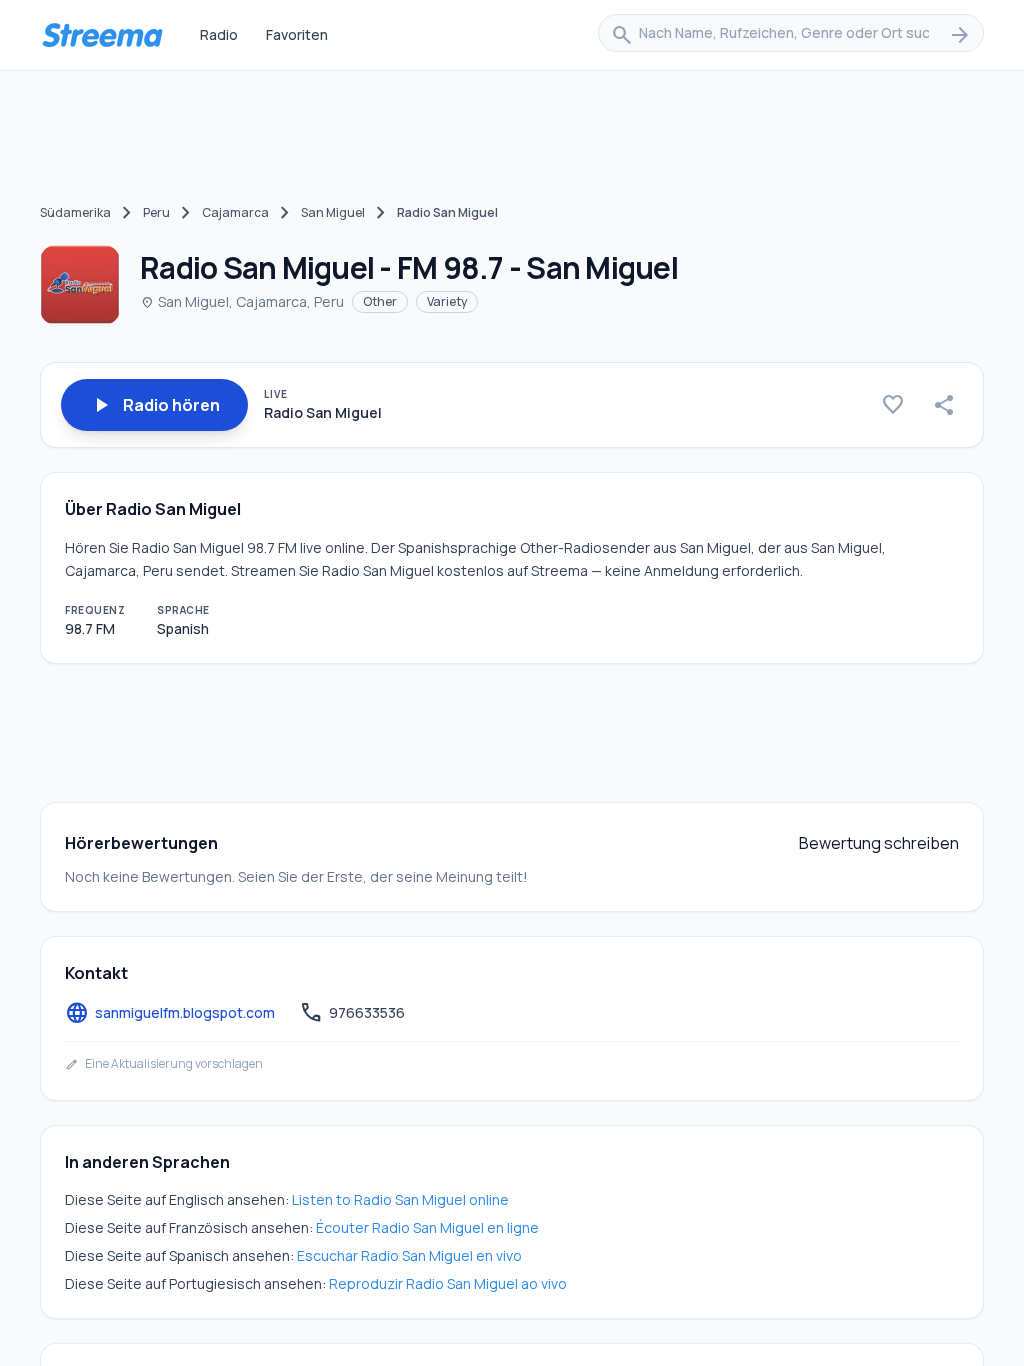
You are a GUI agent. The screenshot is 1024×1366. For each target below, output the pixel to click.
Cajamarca (235, 212)
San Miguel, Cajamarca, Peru (242, 301)
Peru (156, 212)
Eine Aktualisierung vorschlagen (164, 1064)
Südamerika (75, 212)
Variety (447, 301)
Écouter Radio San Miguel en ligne (427, 1227)
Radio (219, 34)
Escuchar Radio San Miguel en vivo (409, 1255)
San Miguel (333, 212)
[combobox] (791, 35)
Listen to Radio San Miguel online (400, 1199)
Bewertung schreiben (879, 843)
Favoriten (297, 34)
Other (380, 301)
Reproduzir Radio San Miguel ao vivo (448, 1283)
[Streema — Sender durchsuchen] (102, 35)
